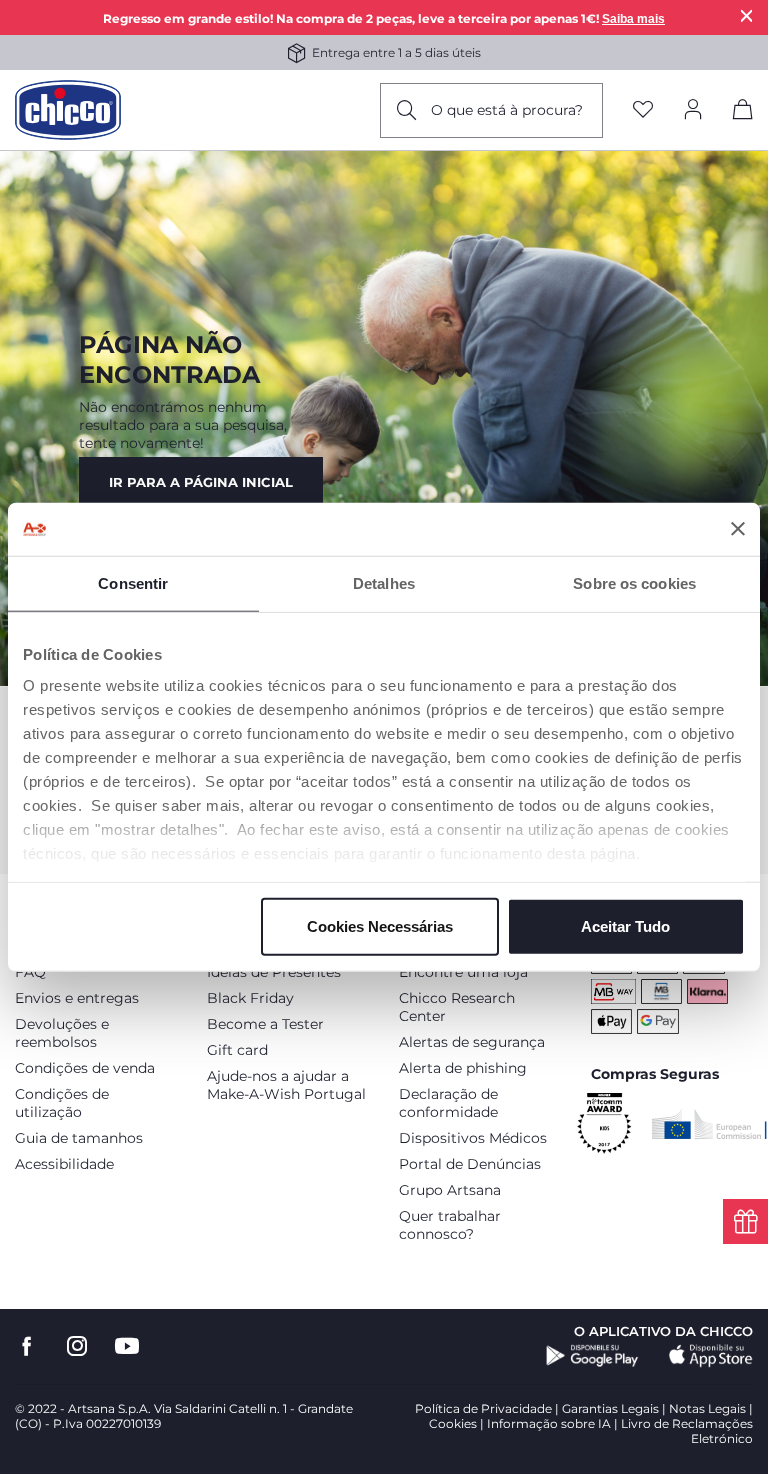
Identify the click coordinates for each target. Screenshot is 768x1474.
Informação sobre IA (549, 1423)
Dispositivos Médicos (473, 1138)
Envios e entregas (77, 998)
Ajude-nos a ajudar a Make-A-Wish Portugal (286, 1085)
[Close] (747, 15)
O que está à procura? (507, 110)
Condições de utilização (62, 1103)
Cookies (453, 1423)
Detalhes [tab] (384, 582)
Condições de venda (85, 1068)
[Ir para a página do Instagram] (77, 1346)
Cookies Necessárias (380, 925)
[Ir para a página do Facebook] (27, 1346)
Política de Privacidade (483, 1408)
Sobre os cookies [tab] (634, 582)
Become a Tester (265, 1024)
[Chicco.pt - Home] (68, 110)
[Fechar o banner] (738, 529)
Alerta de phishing (463, 1068)
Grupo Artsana (450, 1190)
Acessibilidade (64, 1164)
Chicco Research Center (457, 1007)
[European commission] (709, 1124)
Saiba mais (633, 19)
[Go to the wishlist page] (643, 110)
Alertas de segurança (472, 1042)
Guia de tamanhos (79, 1138)
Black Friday (250, 998)
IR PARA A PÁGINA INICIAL (201, 482)
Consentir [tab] (133, 582)
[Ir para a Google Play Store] (592, 1356)
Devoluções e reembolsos (62, 1033)
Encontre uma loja (463, 972)
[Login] (693, 110)
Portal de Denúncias (470, 1164)
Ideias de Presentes (274, 972)
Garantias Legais (610, 1408)
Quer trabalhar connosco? (450, 1225)
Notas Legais (707, 1408)
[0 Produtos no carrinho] (743, 113)
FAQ (30, 972)
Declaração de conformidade (448, 1103)
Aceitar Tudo (625, 925)
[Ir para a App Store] (711, 1356)
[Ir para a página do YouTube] (127, 1346)
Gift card (237, 1050)
